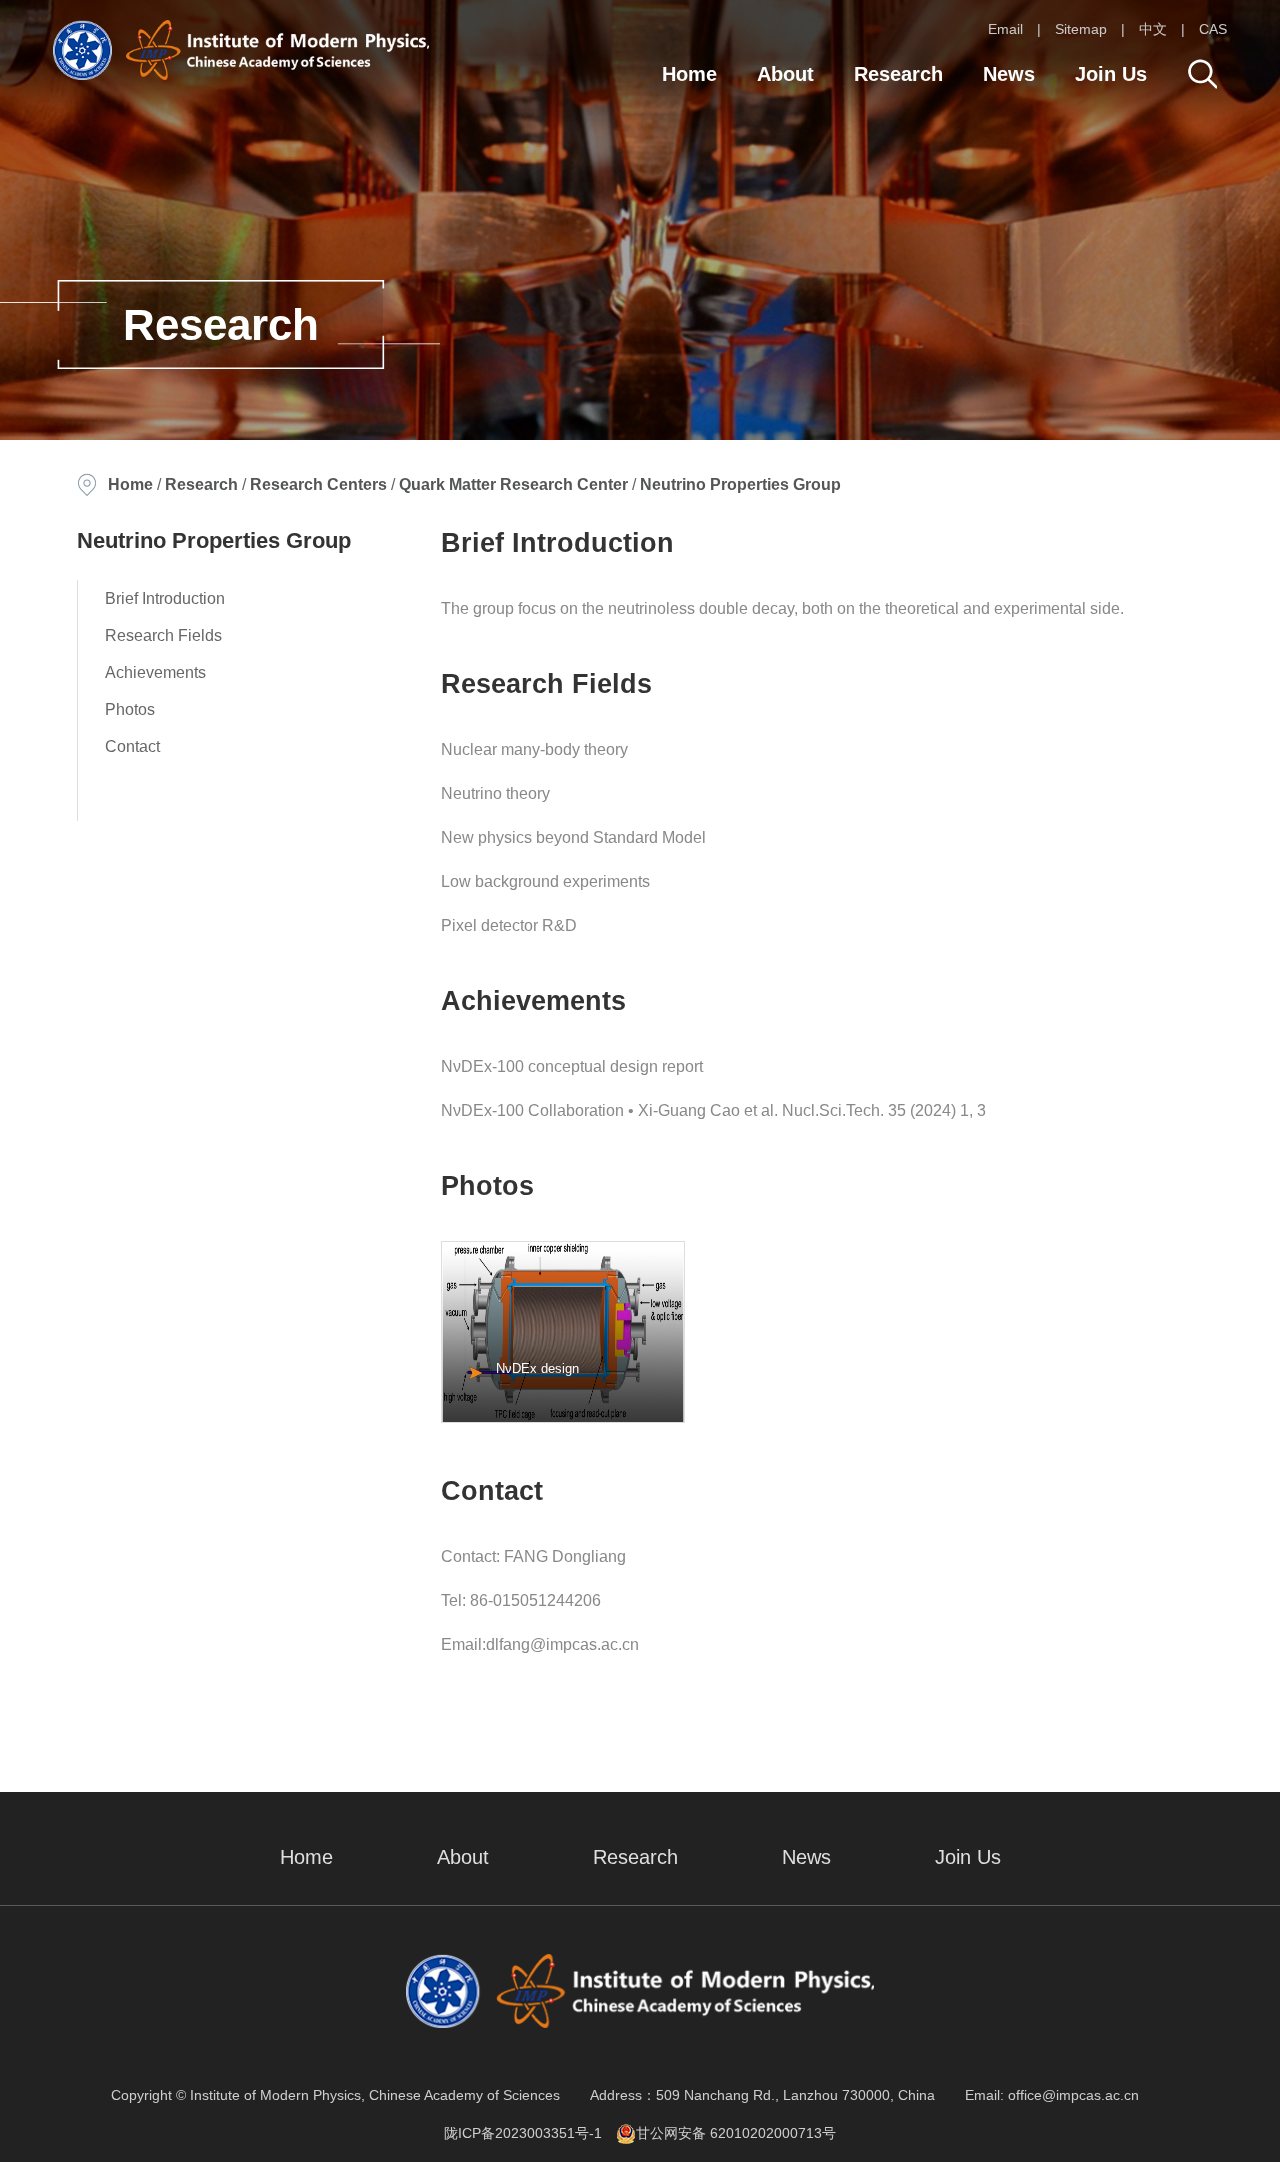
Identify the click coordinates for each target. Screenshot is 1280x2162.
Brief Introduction (165, 598)
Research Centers (318, 484)
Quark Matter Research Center (513, 484)
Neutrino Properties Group (740, 484)
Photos (130, 709)
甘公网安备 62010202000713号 (736, 2133)
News (1009, 74)
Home (689, 74)
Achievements (155, 672)
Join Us (1111, 74)
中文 (1153, 29)
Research (898, 74)
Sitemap (1081, 29)
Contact (132, 746)
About (785, 74)
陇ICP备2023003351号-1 (523, 2133)
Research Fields (163, 635)
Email (1005, 29)
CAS (1213, 29)
